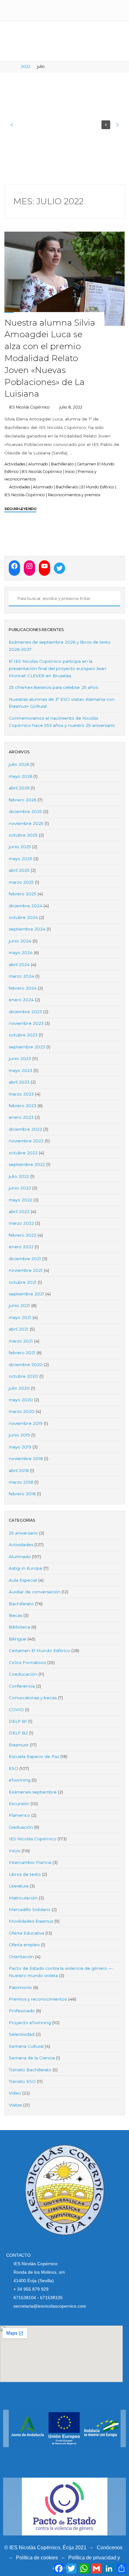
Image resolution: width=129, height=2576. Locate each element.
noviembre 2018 (26, 1458)
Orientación (21, 1957)
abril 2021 (19, 1329)
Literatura (19, 1886)
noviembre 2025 (26, 823)
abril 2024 (19, 964)
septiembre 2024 (27, 929)
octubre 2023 (23, 1035)
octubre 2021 (23, 1282)
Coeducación (23, 1674)
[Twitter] (59, 568)
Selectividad (22, 2034)
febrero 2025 (23, 894)
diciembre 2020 (26, 1365)
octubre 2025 (23, 835)
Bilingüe (18, 1639)
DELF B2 (18, 1733)
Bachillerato (62, 464)
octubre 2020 (23, 1376)
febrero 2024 (23, 988)
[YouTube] (44, 566)
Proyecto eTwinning (30, 2023)
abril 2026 (19, 788)
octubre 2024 (23, 917)
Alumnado (38, 464)
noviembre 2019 (26, 1423)
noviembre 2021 (26, 1270)
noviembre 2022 (26, 1141)
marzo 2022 (21, 1223)
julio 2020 (19, 1388)
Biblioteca (19, 1627)
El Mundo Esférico (98, 487)
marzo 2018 (21, 1482)
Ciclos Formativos (27, 1662)
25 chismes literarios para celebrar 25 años (53, 687)
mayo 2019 (20, 1447)
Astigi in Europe (26, 1568)
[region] (65, 125)
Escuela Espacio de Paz (34, 1756)
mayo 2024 (21, 953)
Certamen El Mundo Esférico (39, 1651)
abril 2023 (19, 1082)
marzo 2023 (21, 1094)
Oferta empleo (24, 1945)
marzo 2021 (21, 1341)
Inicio (70, 472)
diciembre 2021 (25, 1259)
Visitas (15, 2105)
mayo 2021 (20, 1317)
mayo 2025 (21, 859)
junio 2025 (20, 847)
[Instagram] (29, 566)
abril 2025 (19, 870)
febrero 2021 (22, 1353)
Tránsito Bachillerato (30, 2070)
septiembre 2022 (27, 1164)
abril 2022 (19, 1211)
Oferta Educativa (26, 1933)
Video (15, 2093)
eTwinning (20, 1780)
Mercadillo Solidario (30, 1909)
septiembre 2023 (27, 1047)
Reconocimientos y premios (74, 494)
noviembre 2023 (26, 1023)
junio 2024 (20, 941)
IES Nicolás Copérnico (42, 472)
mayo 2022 (21, 1200)
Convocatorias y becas (33, 1698)
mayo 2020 (21, 1400)
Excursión (19, 1804)
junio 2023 (20, 1058)
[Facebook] (14, 566)
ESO (13, 1768)
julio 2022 (19, 1176)
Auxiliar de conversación (35, 1592)
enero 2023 (21, 1117)
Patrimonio (20, 1987)
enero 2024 (21, 1000)
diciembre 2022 (25, 1129)
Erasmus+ (19, 1745)
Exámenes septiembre (33, 1792)
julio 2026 (19, 764)
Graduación (21, 1827)
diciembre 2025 (25, 811)
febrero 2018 (22, 1494)
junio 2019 (19, 1435)
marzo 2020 (22, 1411)
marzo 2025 (21, 882)
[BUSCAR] (12, 599)
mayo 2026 (21, 776)
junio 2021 (19, 1305)
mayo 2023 (21, 1070)
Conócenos (110, 2548)
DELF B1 (18, 1721)
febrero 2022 (23, 1235)
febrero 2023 (23, 1106)
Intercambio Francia (30, 1862)
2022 (26, 66)
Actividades (15, 464)
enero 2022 (21, 1247)
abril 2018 (19, 1470)
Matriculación (23, 1898)
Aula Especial (23, 1580)
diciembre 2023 (25, 1012)
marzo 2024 (21, 976)
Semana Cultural (26, 2046)
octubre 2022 (23, 1153)
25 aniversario (23, 1533)
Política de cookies (37, 2558)
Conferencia (22, 1686)
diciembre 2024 (26, 906)
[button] (12, 125)
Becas (15, 1615)
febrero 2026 (23, 800)
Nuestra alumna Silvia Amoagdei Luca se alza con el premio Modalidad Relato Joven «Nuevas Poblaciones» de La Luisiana (50, 358)
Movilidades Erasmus (31, 1921)
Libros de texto (25, 1874)
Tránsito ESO (22, 2081)
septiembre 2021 (26, 1294)
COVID (16, 1710)
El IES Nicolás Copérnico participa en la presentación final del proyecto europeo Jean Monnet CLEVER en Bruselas (57, 668)
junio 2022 (20, 1188)
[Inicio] (13, 66)
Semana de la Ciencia (32, 2058)
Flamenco (19, 1815)
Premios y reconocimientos (38, 1999)
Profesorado (22, 2011)
